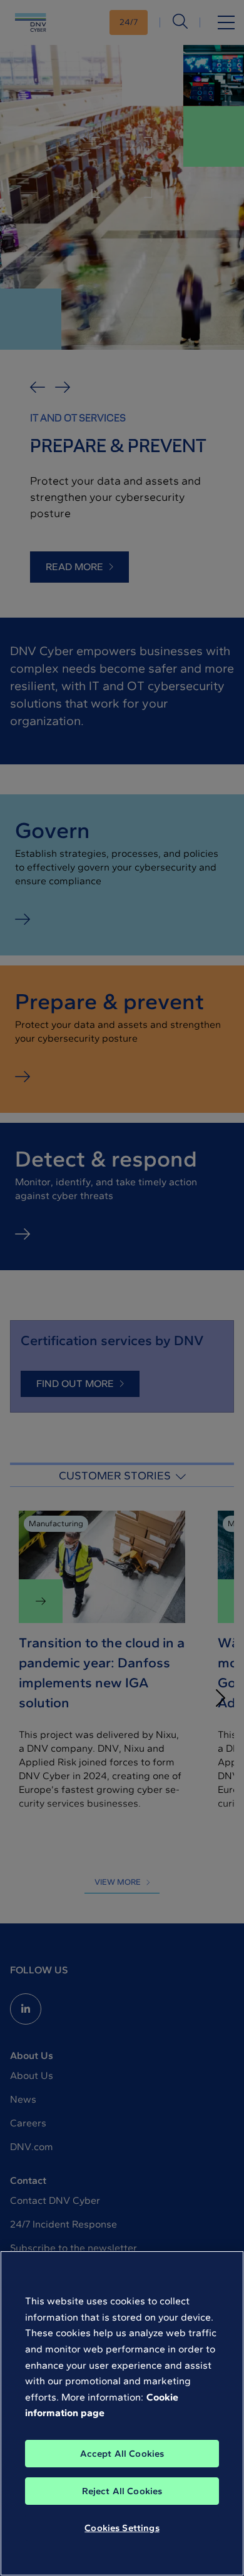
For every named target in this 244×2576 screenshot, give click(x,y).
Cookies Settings (122, 2528)
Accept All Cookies (122, 2454)
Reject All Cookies (122, 2491)
